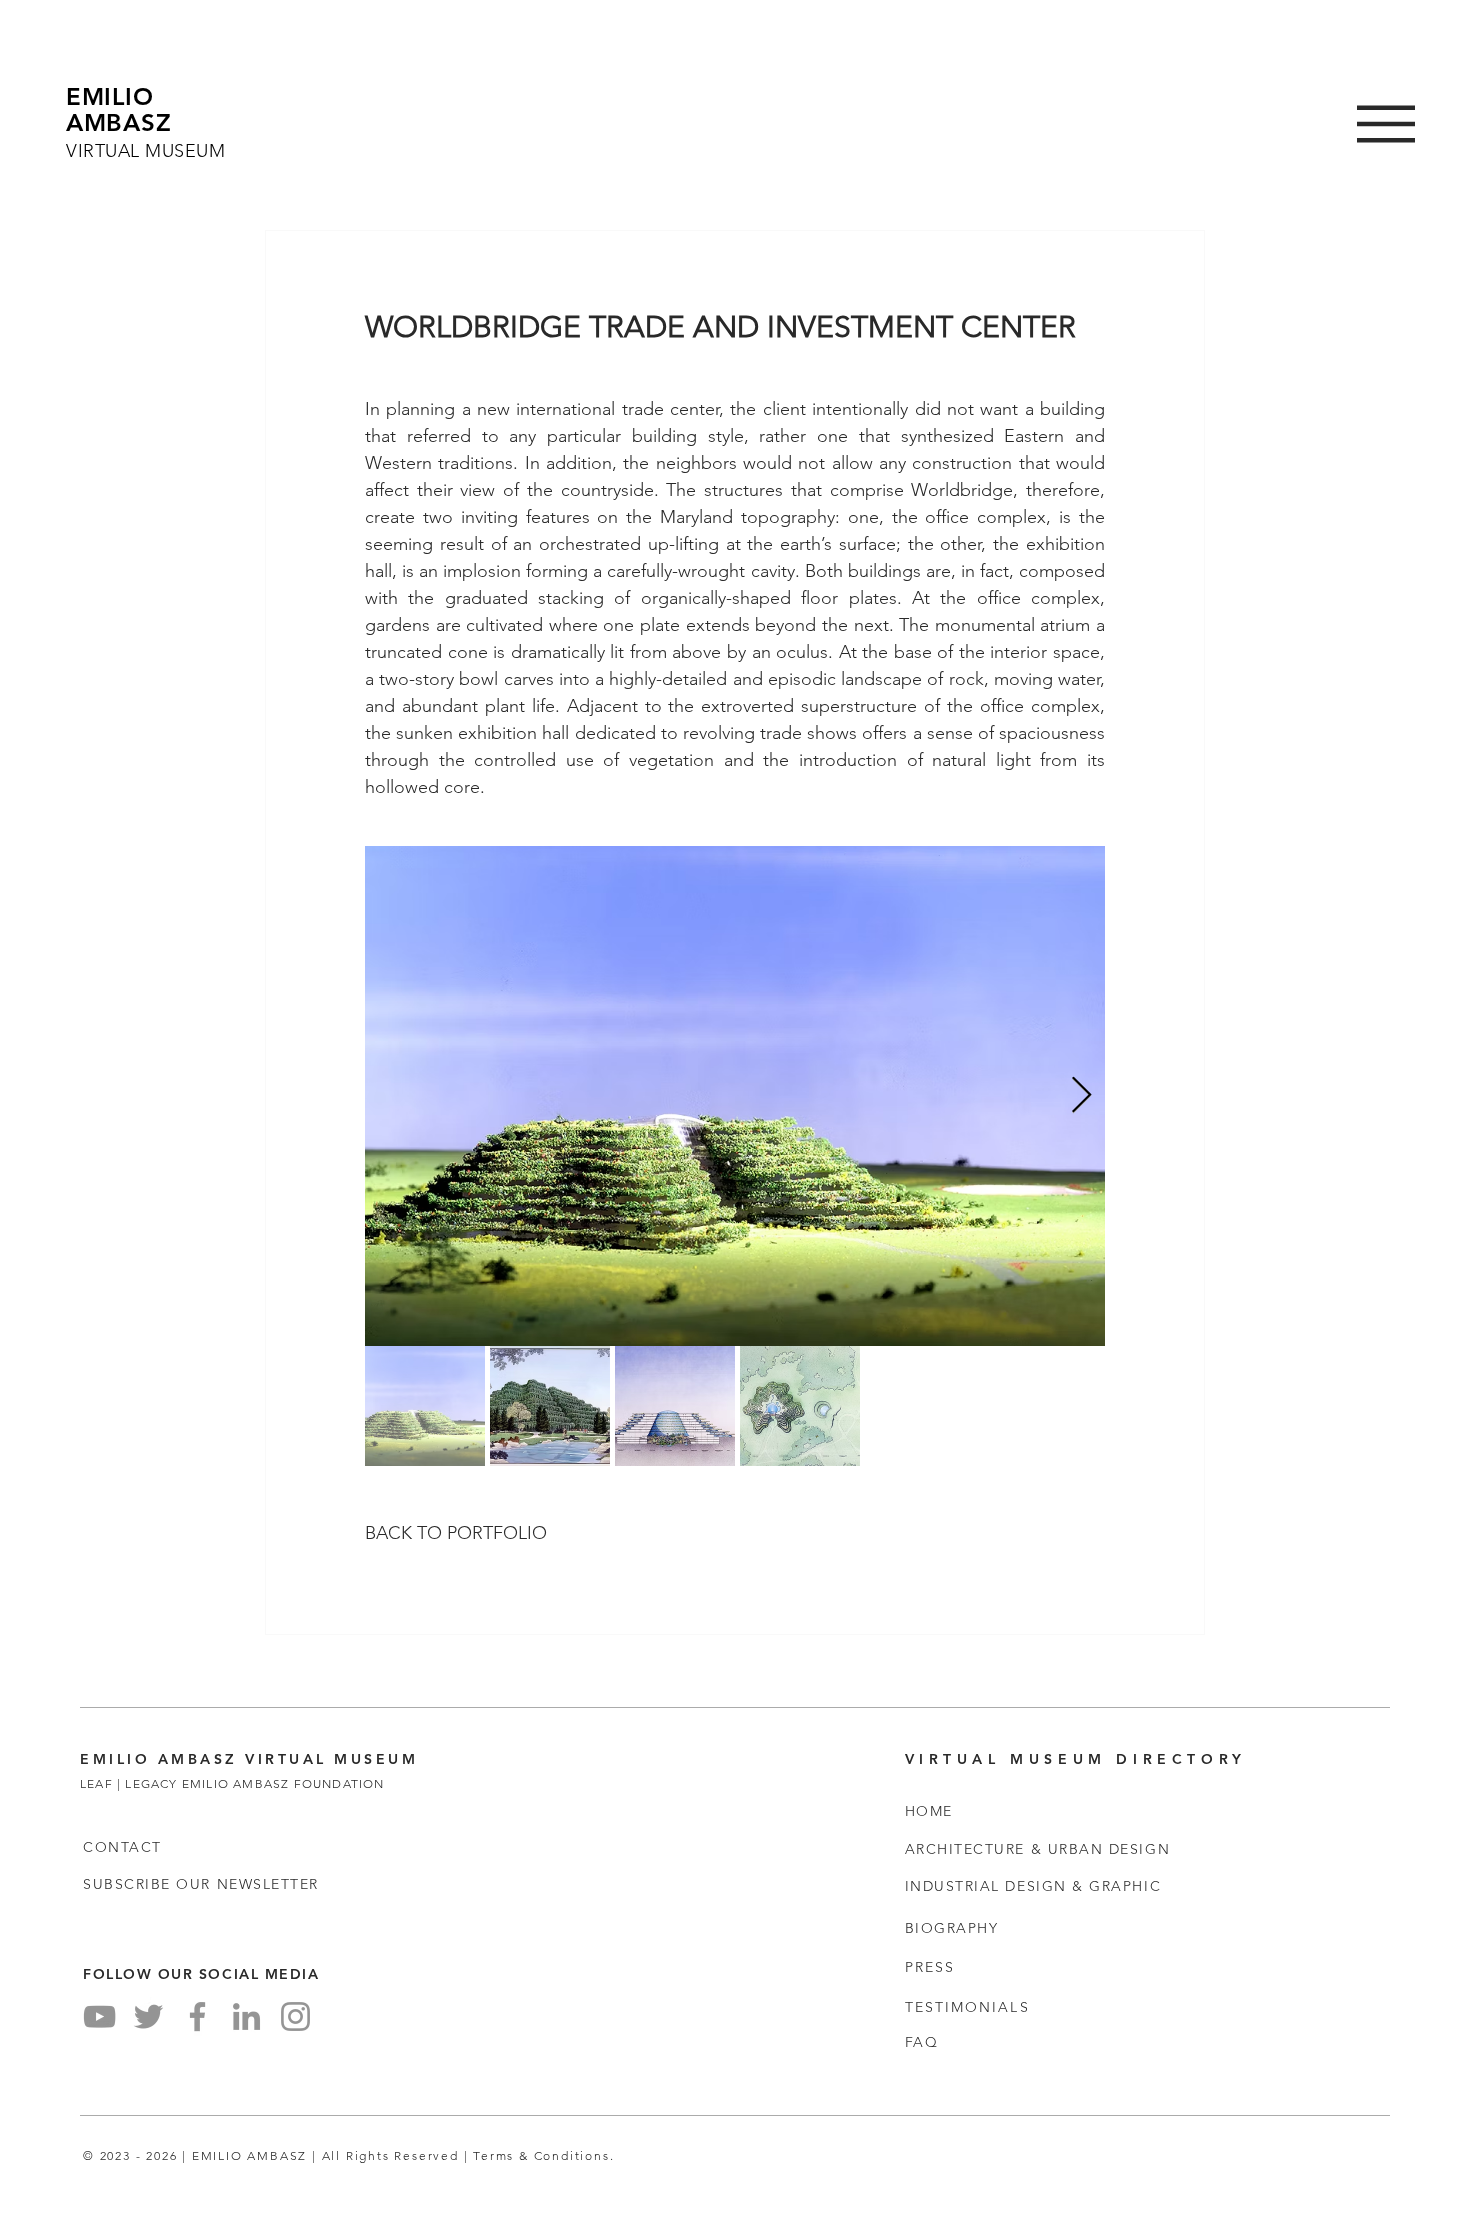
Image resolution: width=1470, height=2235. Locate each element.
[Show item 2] (550, 1406)
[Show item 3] (675, 1406)
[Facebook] (197, 2016)
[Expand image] (735, 1096)
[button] (1386, 124)
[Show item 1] (425, 1406)
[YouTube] (99, 2016)
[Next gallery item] (1081, 1096)
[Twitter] (148, 2016)
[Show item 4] (800, 1406)
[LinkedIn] (246, 2016)
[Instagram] (295, 2016)
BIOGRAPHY (952, 1928)
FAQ (922, 2042)
